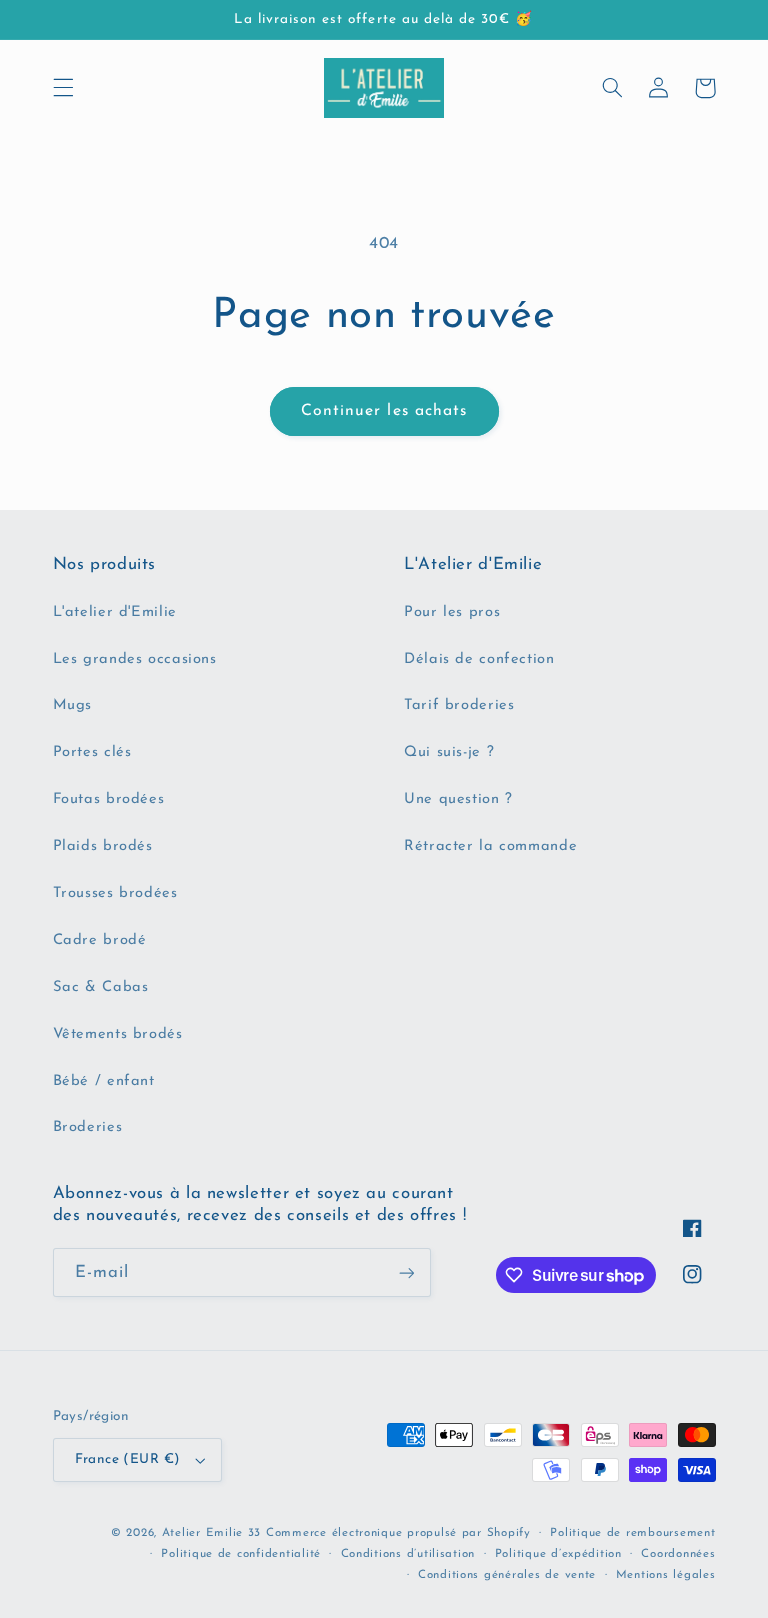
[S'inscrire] (406, 1272)
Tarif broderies (459, 705)
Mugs (73, 705)
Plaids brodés (103, 846)
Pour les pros (452, 612)
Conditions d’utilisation (408, 1554)
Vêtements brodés (118, 1034)
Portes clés (92, 752)
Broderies (88, 1127)
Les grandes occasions (135, 659)
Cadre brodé (100, 940)
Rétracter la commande (490, 846)
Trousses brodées (115, 893)
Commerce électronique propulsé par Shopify (398, 1533)
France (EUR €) (128, 1459)
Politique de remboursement (632, 1533)
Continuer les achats (384, 411)
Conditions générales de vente (507, 1575)
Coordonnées (678, 1554)
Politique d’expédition (558, 1554)
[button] (63, 88)
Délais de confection (479, 659)
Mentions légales (666, 1575)
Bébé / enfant (104, 1081)
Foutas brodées (109, 799)
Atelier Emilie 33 (212, 1533)
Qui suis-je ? (449, 752)
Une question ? (458, 799)
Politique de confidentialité (241, 1554)
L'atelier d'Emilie (115, 612)
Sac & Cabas (101, 987)
